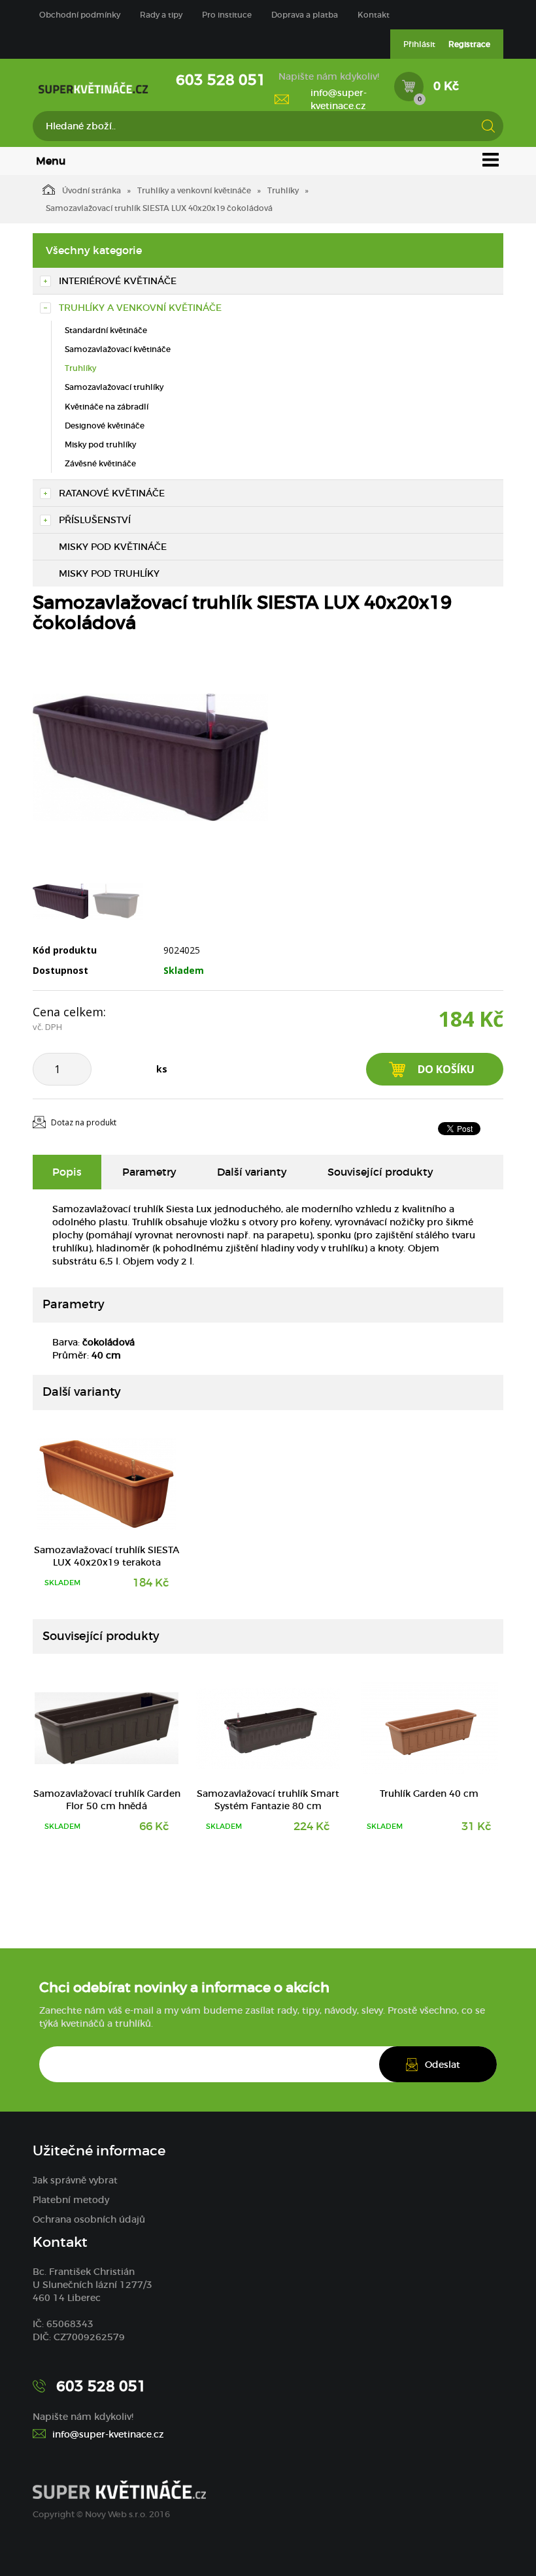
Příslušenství (95, 520)
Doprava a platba (305, 15)
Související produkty (380, 1172)
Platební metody (71, 2200)
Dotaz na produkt (84, 1122)
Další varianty (252, 1172)
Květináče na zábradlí (107, 407)
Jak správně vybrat (75, 2180)
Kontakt (374, 15)
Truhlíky (283, 190)
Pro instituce (227, 15)
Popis (67, 1172)
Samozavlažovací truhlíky (114, 387)
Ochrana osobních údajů (89, 2219)
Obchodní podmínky (80, 15)
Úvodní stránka (92, 190)
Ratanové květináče (112, 493)
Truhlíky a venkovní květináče (194, 190)
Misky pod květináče (113, 547)
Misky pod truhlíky (100, 444)
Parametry (149, 1172)
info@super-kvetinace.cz (339, 99)
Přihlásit (419, 44)
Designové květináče (105, 426)
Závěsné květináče (100, 463)
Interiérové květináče (118, 281)
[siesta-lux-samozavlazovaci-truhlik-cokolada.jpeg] (150, 758)
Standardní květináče (106, 330)
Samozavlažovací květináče (118, 349)
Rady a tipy (161, 15)
